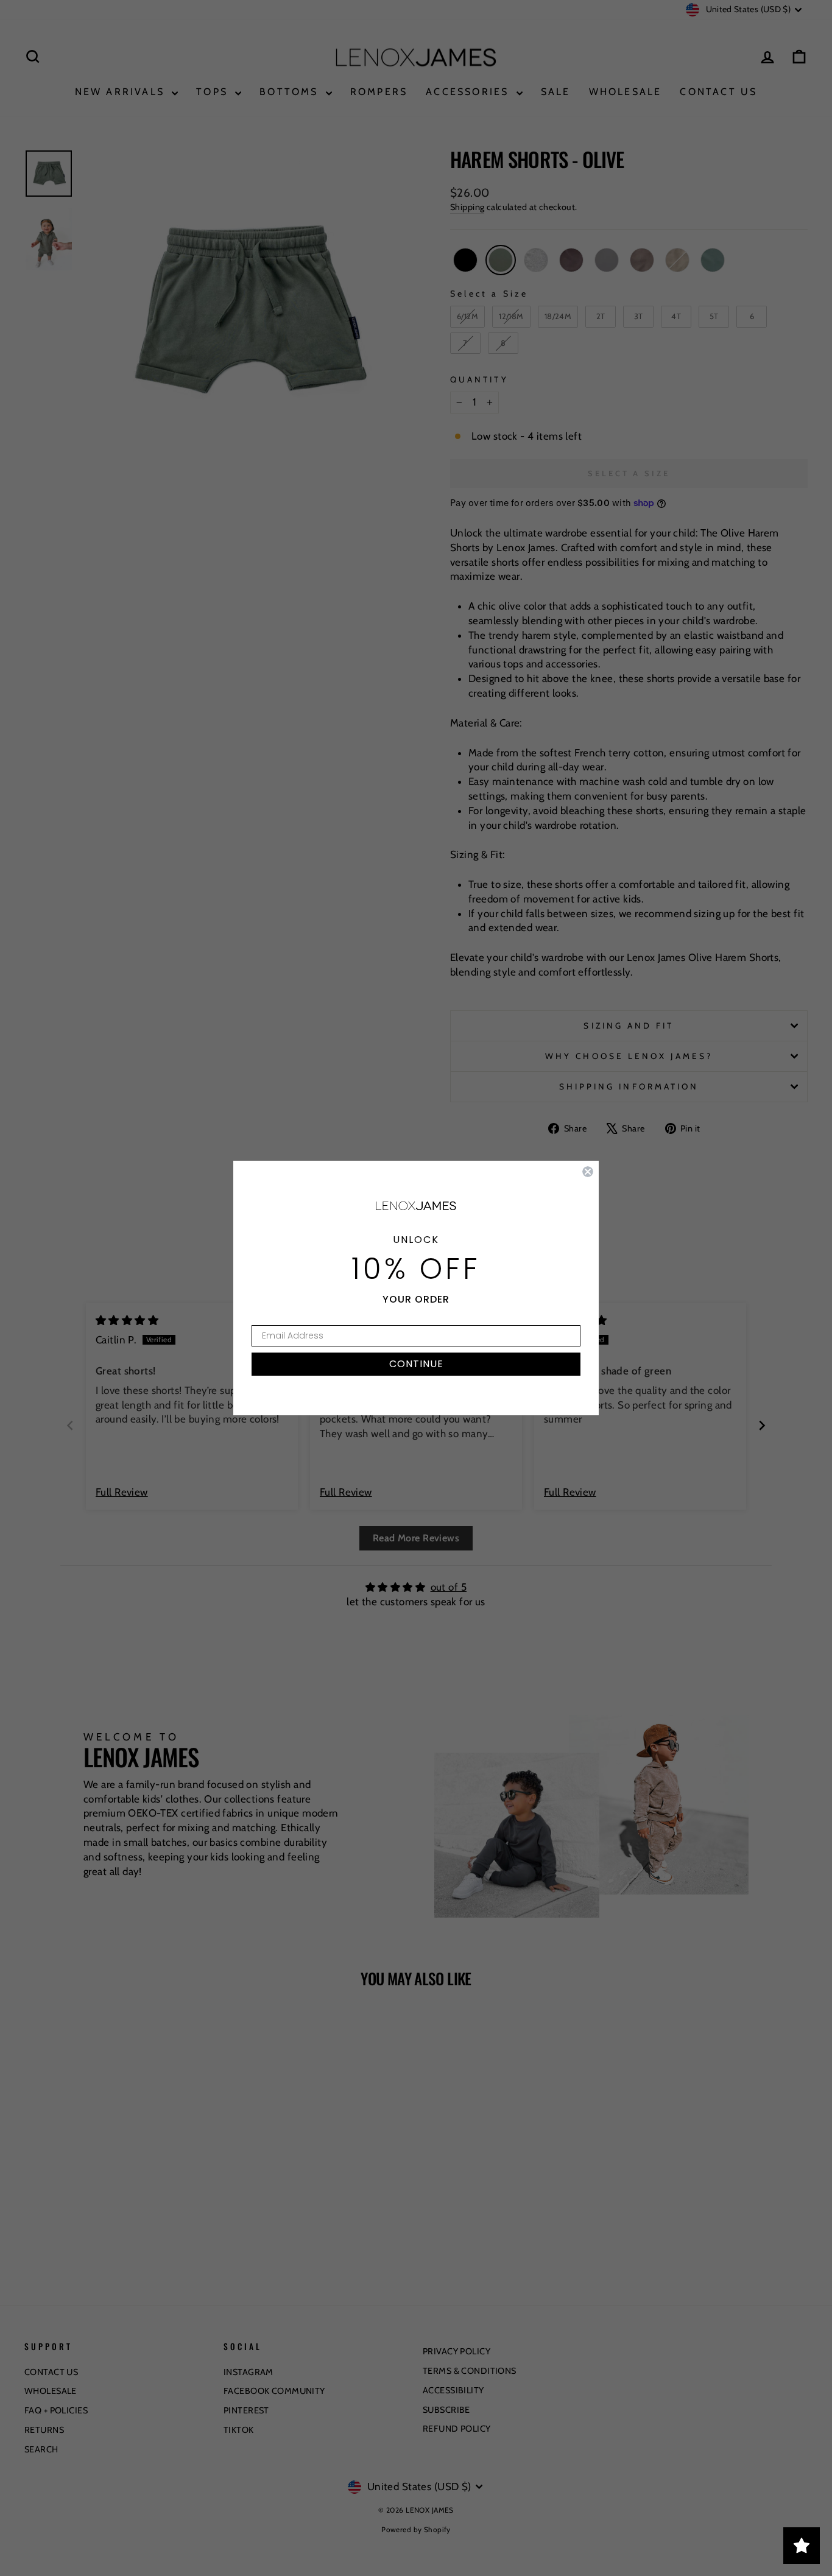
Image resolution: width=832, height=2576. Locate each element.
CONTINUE (416, 1364)
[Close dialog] (588, 1172)
